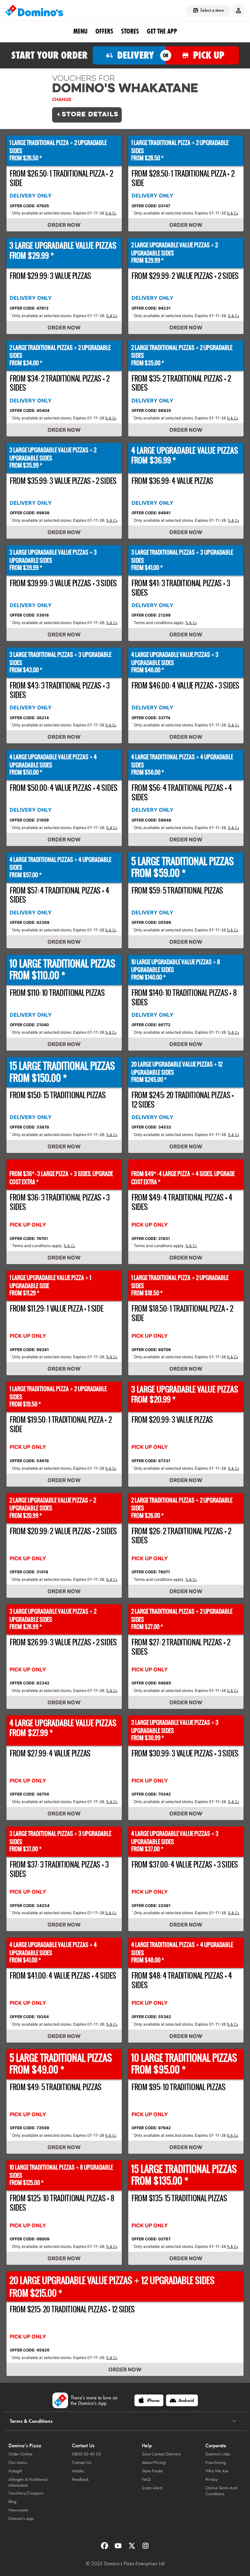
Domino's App (21, 2518)
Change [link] (62, 99)
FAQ (146, 2479)
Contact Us (82, 2462)
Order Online (21, 2454)
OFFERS (104, 31)
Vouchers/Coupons (26, 2493)
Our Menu (18, 2462)
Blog (12, 2502)
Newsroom (18, 2510)
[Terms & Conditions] (234, 2421)
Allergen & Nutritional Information (28, 2482)
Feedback (80, 2479)
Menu (80, 31)
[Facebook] (105, 2548)
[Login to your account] (238, 10)
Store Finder (153, 2471)
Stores (130, 31)
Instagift (15, 2471)
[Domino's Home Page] (35, 10)
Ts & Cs (111, 213)
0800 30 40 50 (86, 2454)
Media (78, 2471)
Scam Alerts (152, 2488)
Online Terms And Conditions (221, 2491)
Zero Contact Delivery (161, 2454)
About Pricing (154, 2462)
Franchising (215, 2462)
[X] (132, 2548)
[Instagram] (146, 2548)
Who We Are (217, 2471)
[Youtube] (119, 2548)
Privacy (212, 2479)
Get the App (162, 31)
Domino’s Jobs (218, 2454)
